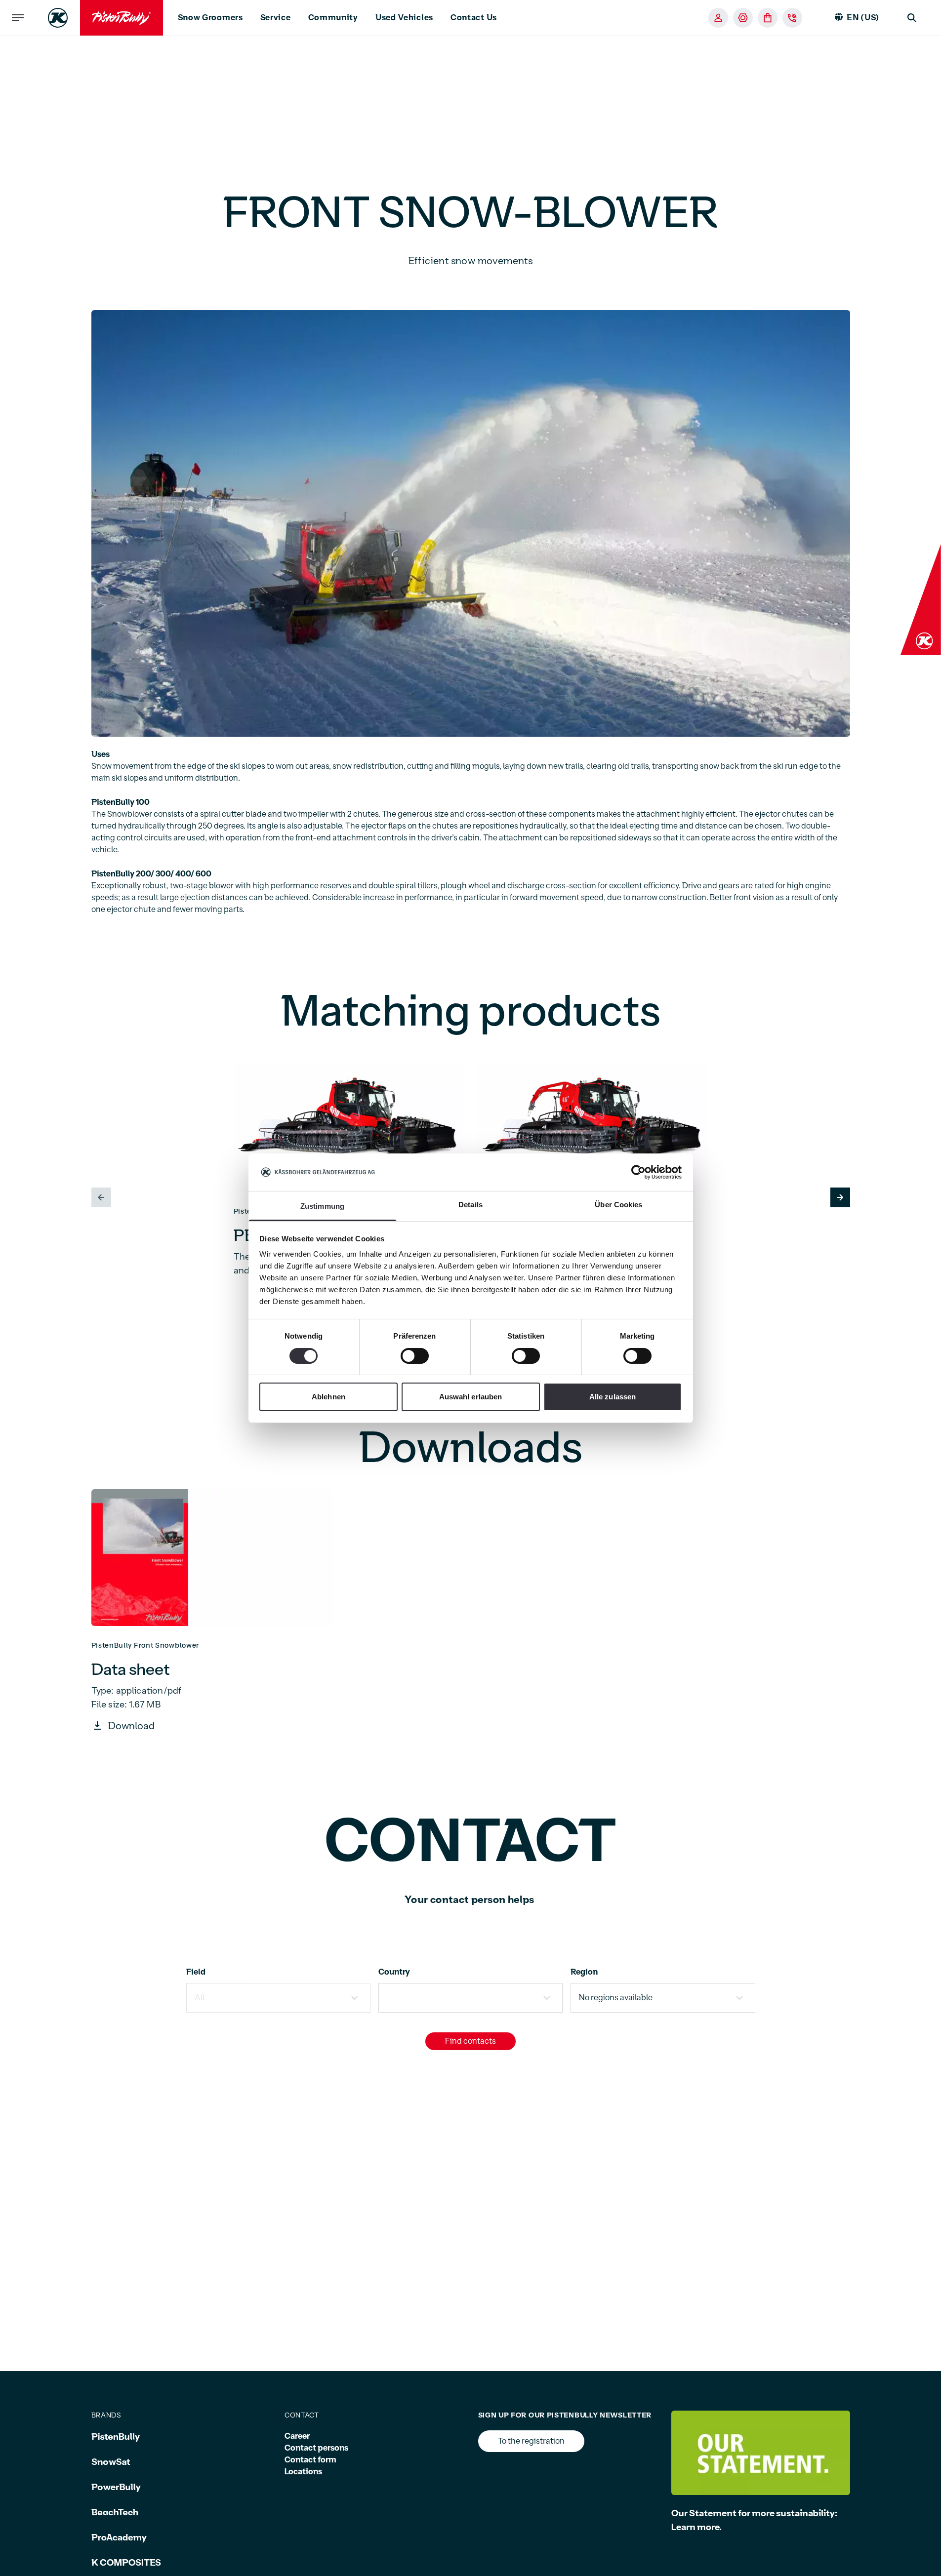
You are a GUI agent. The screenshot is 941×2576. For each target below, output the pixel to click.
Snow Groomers (210, 18)
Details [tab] (470, 1205)
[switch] (415, 1356)
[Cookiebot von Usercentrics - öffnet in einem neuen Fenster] (638, 1172)
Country (394, 1972)
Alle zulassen (613, 1397)
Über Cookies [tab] (618, 1205)
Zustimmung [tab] (322, 1206)
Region (584, 1972)
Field (196, 1972)
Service (276, 18)
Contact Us (474, 18)
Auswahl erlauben (471, 1397)
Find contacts (470, 2041)
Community (333, 18)
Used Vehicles (404, 18)
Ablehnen (328, 1397)
